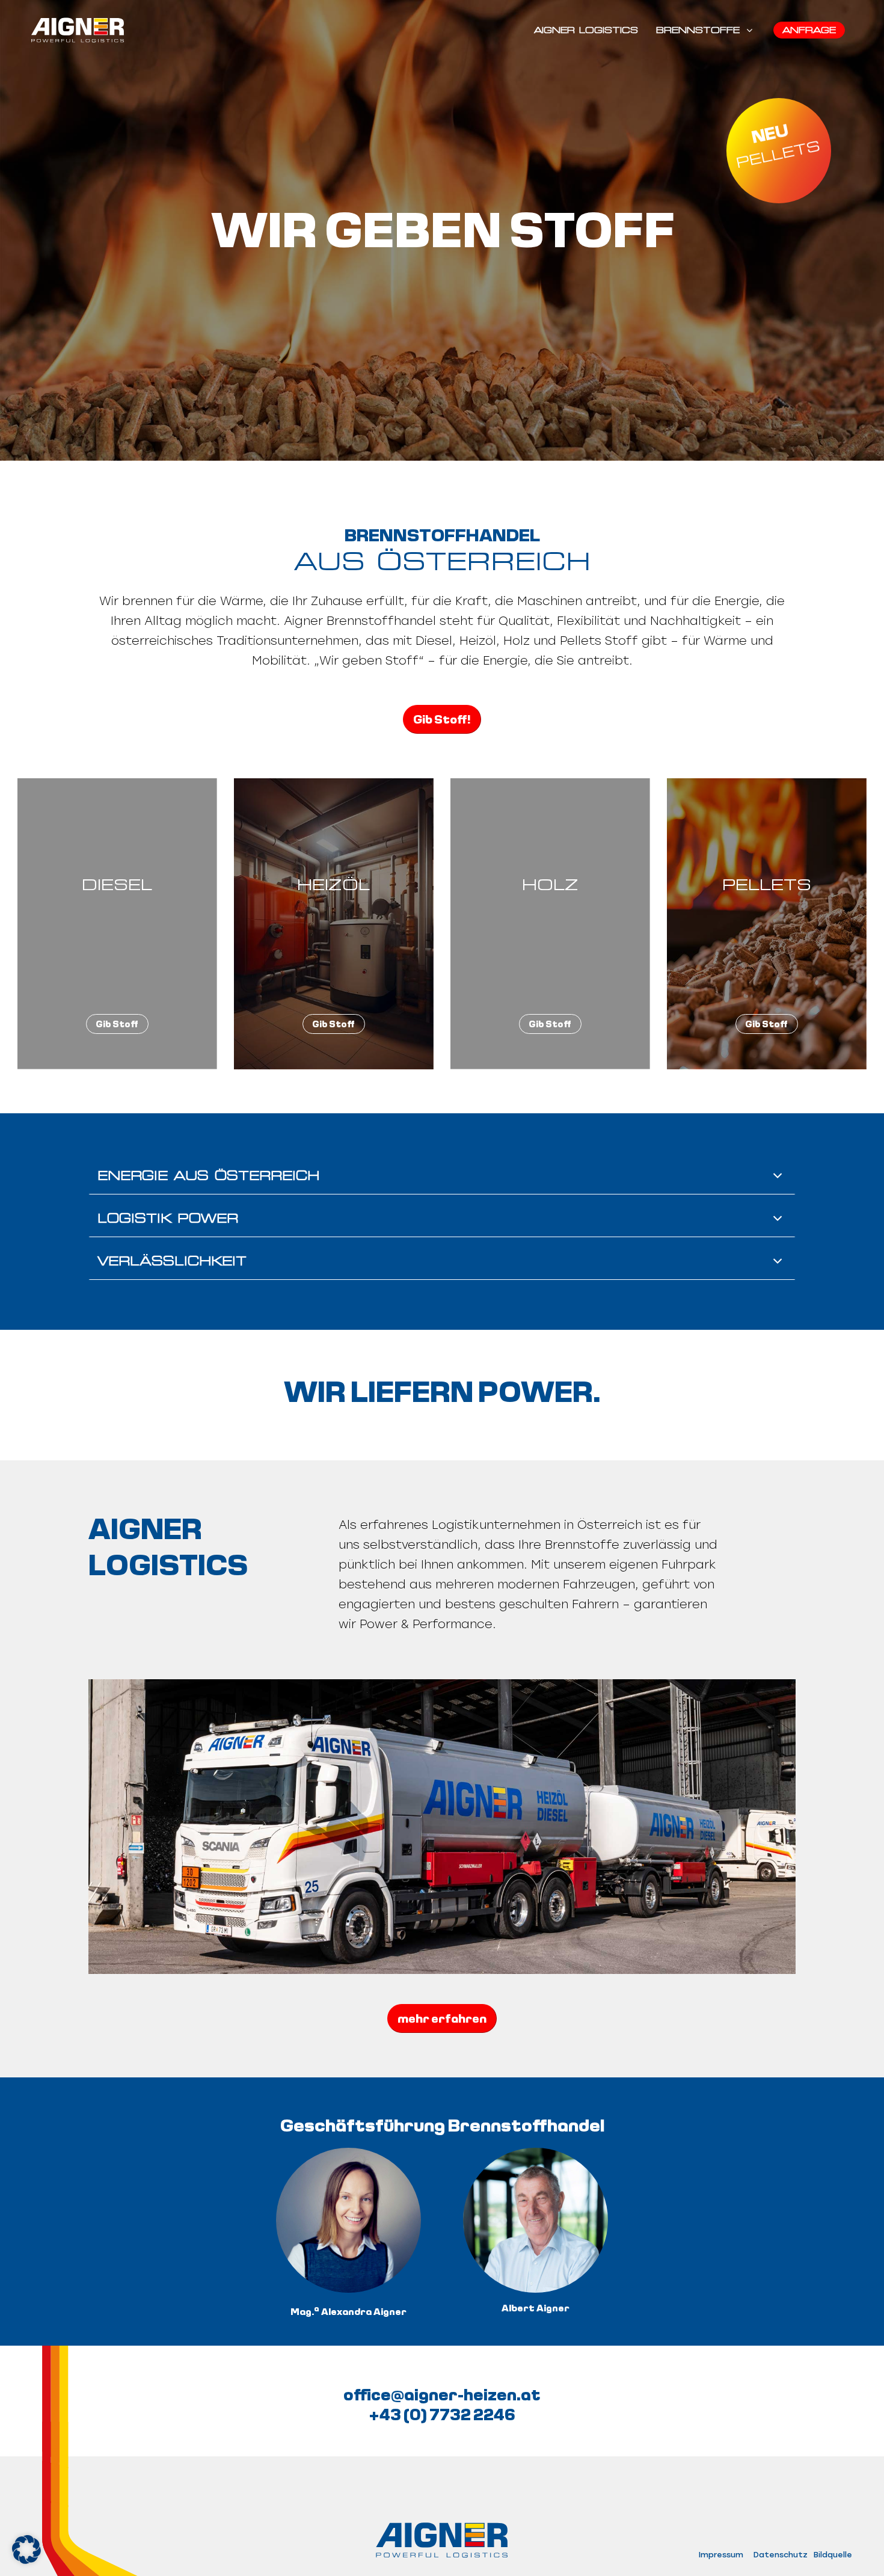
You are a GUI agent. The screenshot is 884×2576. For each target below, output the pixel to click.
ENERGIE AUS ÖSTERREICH (208, 1176)
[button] (26, 2550)
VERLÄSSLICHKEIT (172, 1261)
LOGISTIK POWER (168, 1219)
